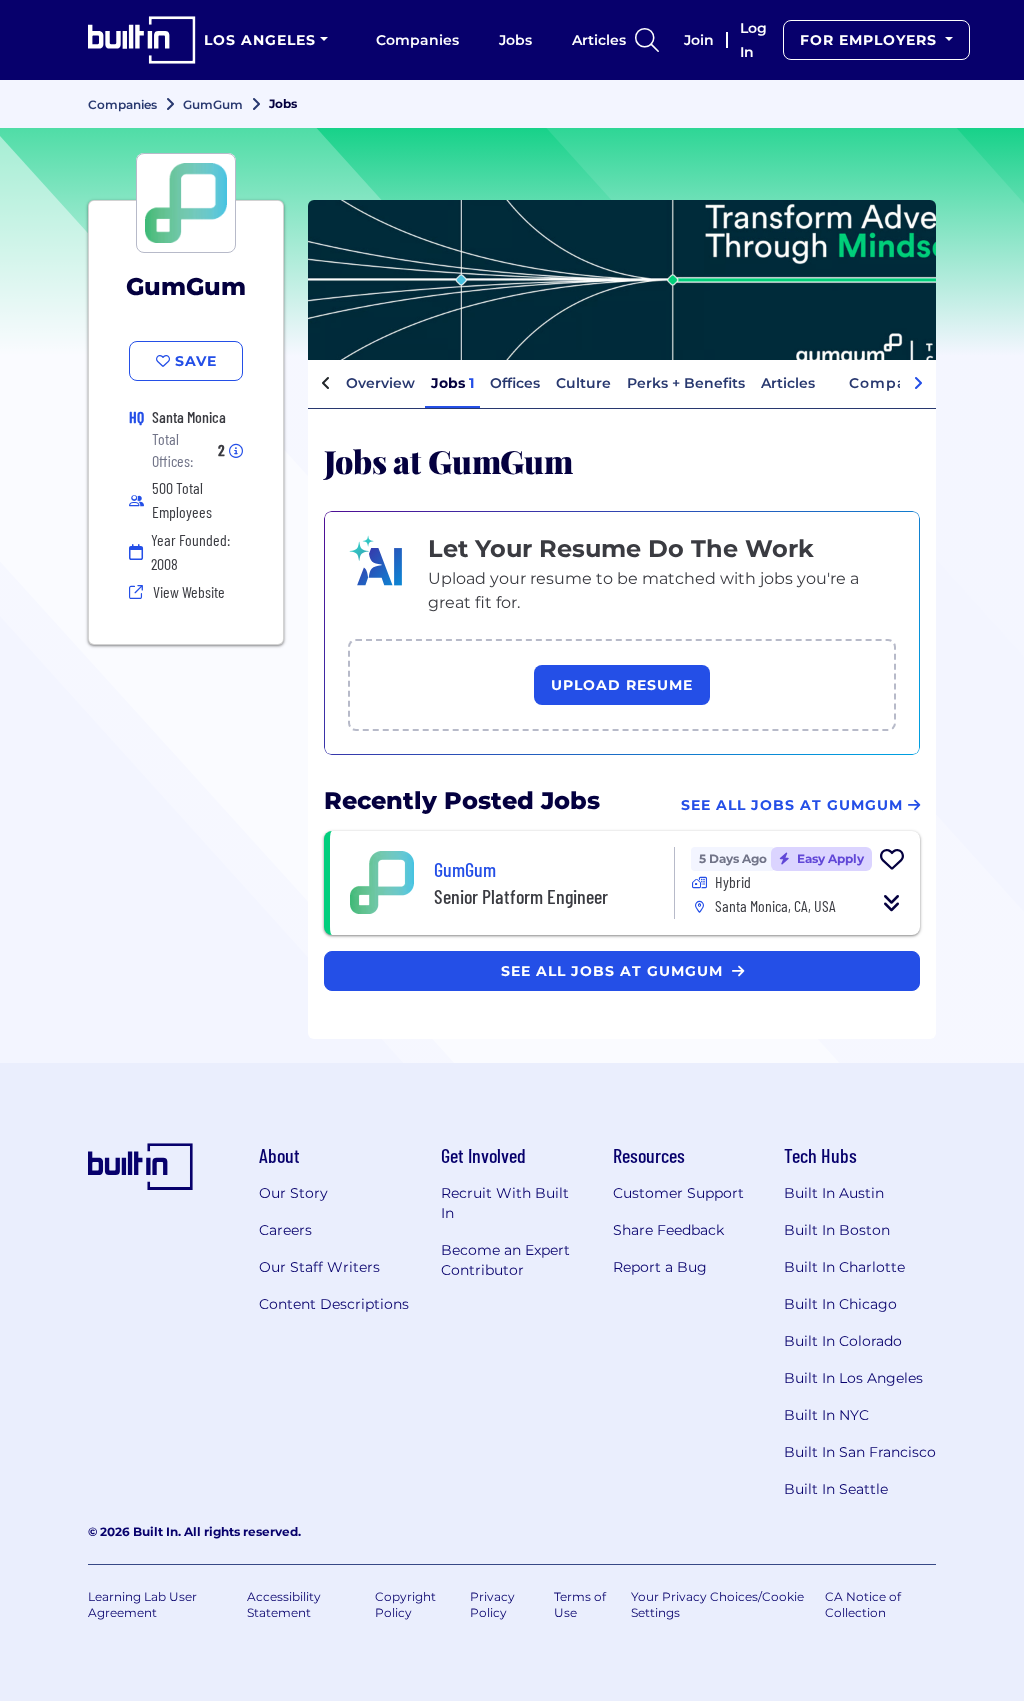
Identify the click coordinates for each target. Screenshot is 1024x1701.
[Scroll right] (918, 384)
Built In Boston (837, 1230)
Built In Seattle (836, 1489)
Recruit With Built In (505, 1203)
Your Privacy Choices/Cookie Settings (717, 1604)
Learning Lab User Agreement (142, 1604)
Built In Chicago (840, 1304)
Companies (417, 40)
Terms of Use (580, 1604)
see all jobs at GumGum (614, 971)
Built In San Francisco (860, 1452)
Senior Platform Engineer (521, 896)
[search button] (647, 40)
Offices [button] (515, 383)
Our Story (293, 1193)
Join (699, 40)
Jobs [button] (452, 383)
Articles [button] (788, 383)
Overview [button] (380, 383)
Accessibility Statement (284, 1604)
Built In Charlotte (844, 1267)
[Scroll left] (326, 384)
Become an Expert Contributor (505, 1260)
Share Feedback (668, 1230)
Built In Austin (834, 1193)
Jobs (515, 40)
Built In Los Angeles (853, 1378)
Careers (285, 1230)
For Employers (871, 40)
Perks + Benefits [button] (686, 383)
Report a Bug (660, 1267)
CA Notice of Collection (863, 1604)
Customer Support (678, 1193)
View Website (189, 591)
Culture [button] (583, 383)
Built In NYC (826, 1415)
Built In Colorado (843, 1341)
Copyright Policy (405, 1604)
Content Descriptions (334, 1304)
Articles (599, 40)
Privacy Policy (492, 1604)
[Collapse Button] (892, 903)
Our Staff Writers (319, 1267)
